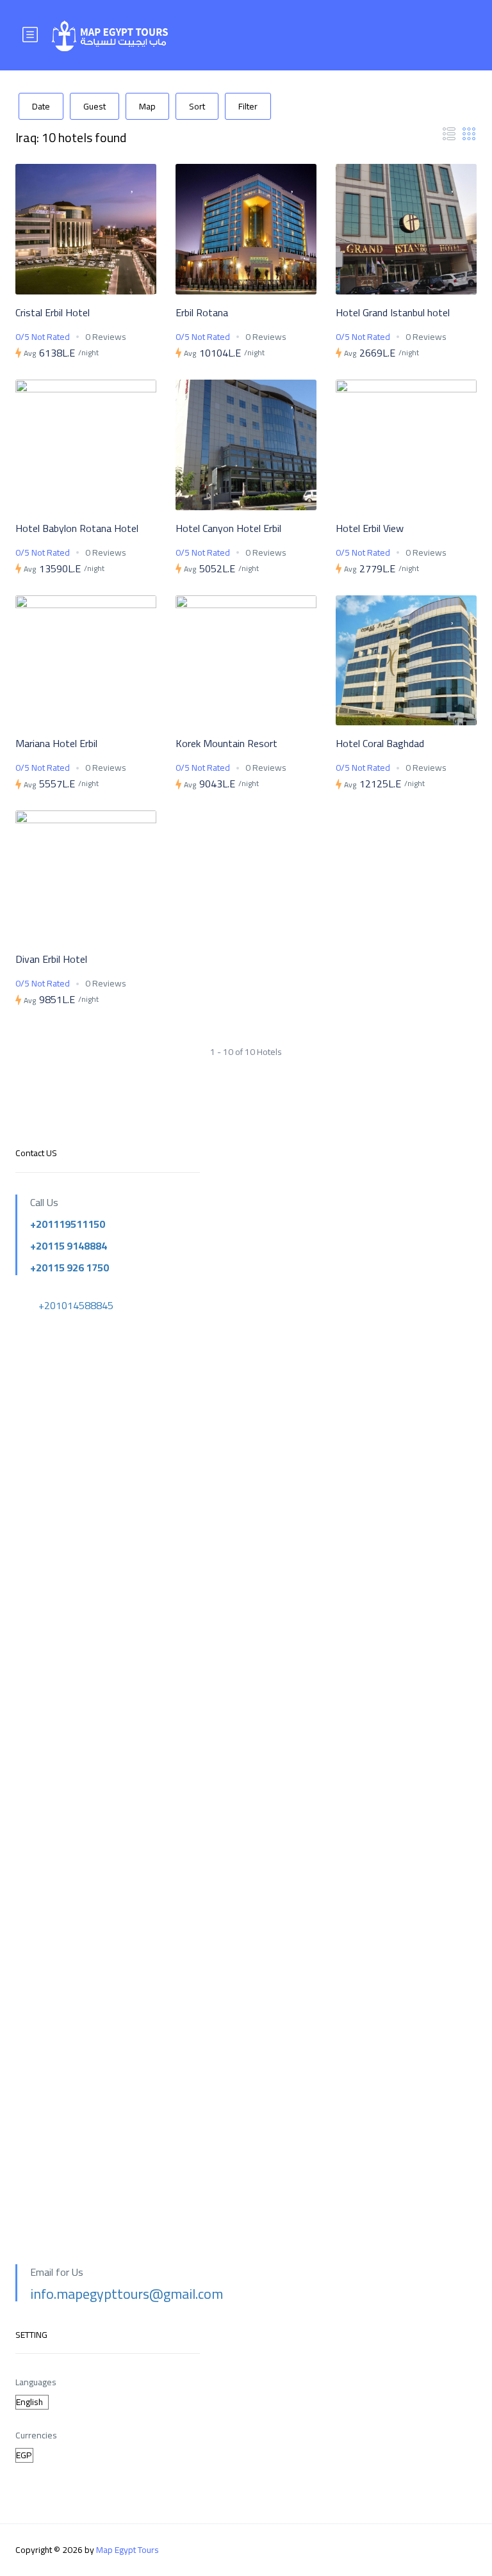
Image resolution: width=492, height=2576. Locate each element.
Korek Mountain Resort (226, 743)
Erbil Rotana (202, 312)
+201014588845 (76, 1305)
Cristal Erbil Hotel (53, 312)
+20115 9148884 (69, 1246)
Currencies (36, 2435)
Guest (94, 106)
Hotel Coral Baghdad (380, 743)
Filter (248, 106)
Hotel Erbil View (370, 528)
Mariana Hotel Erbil (56, 743)
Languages (36, 2382)
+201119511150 (68, 1224)
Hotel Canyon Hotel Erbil (228, 528)
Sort (197, 106)
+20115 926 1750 (70, 1268)
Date (41, 106)
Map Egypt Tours (127, 2550)
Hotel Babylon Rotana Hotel (77, 528)
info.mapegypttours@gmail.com (127, 2294)
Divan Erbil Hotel (51, 959)
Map (147, 106)
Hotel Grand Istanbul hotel (393, 312)
